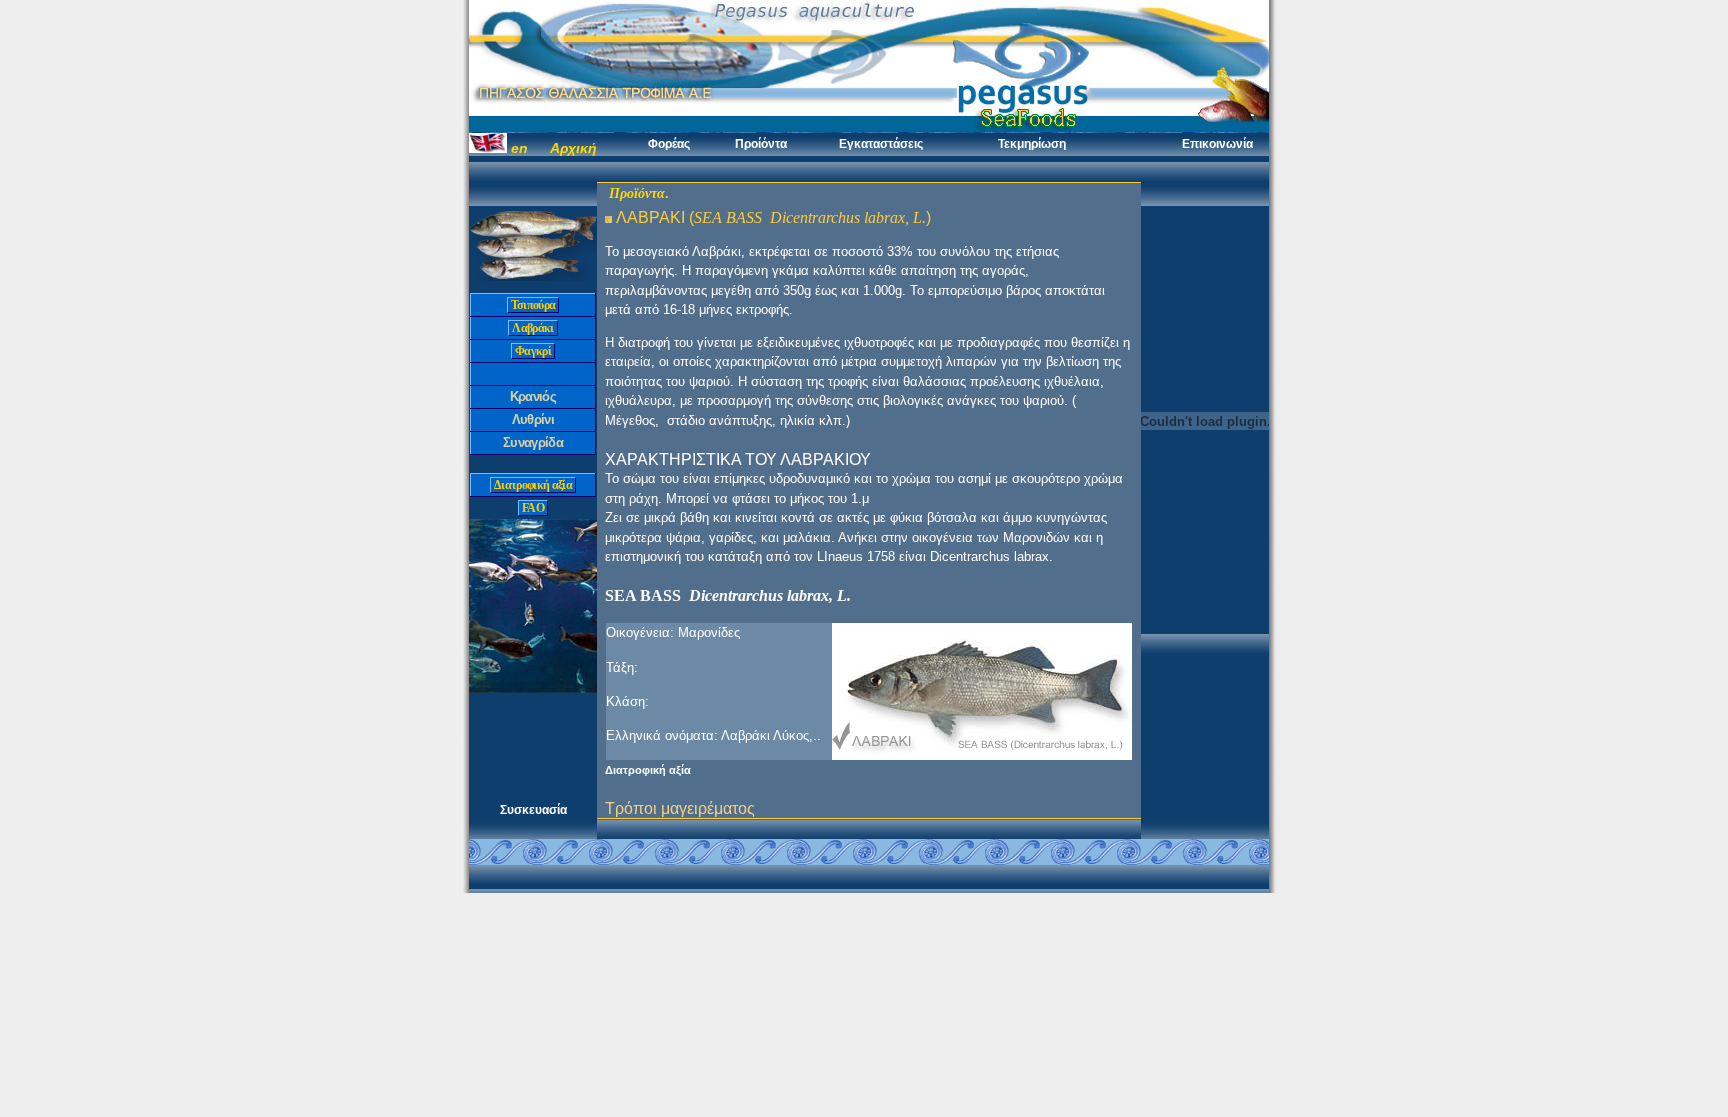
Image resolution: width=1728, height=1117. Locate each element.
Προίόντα (761, 144)
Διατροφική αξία (533, 485)
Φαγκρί (533, 351)
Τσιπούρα (533, 305)
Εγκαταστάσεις (881, 144)
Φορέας (669, 144)
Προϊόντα (637, 193)
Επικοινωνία (1217, 144)
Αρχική (573, 148)
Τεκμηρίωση (1032, 144)
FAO (533, 508)
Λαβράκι (532, 328)
